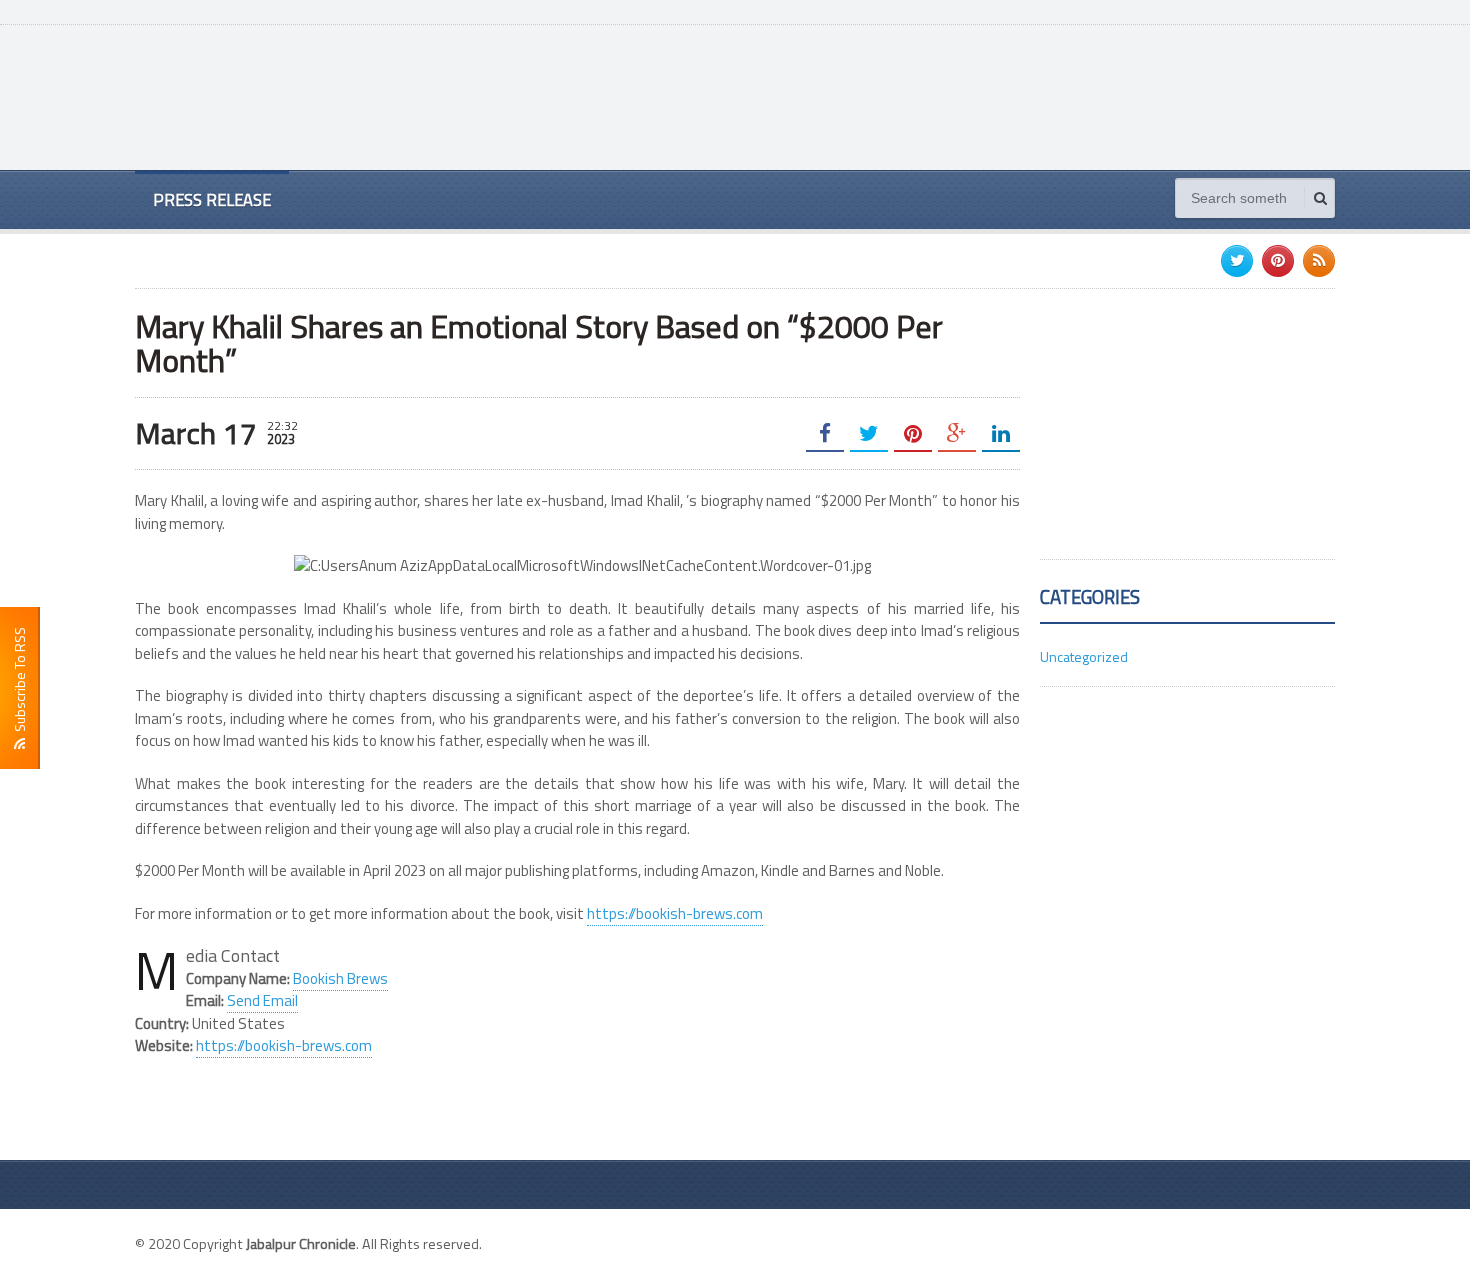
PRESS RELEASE (212, 199)
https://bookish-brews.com (675, 913)
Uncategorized (1084, 656)
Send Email (262, 1000)
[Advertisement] (971, 95)
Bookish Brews (340, 978)
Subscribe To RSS (19, 682)
